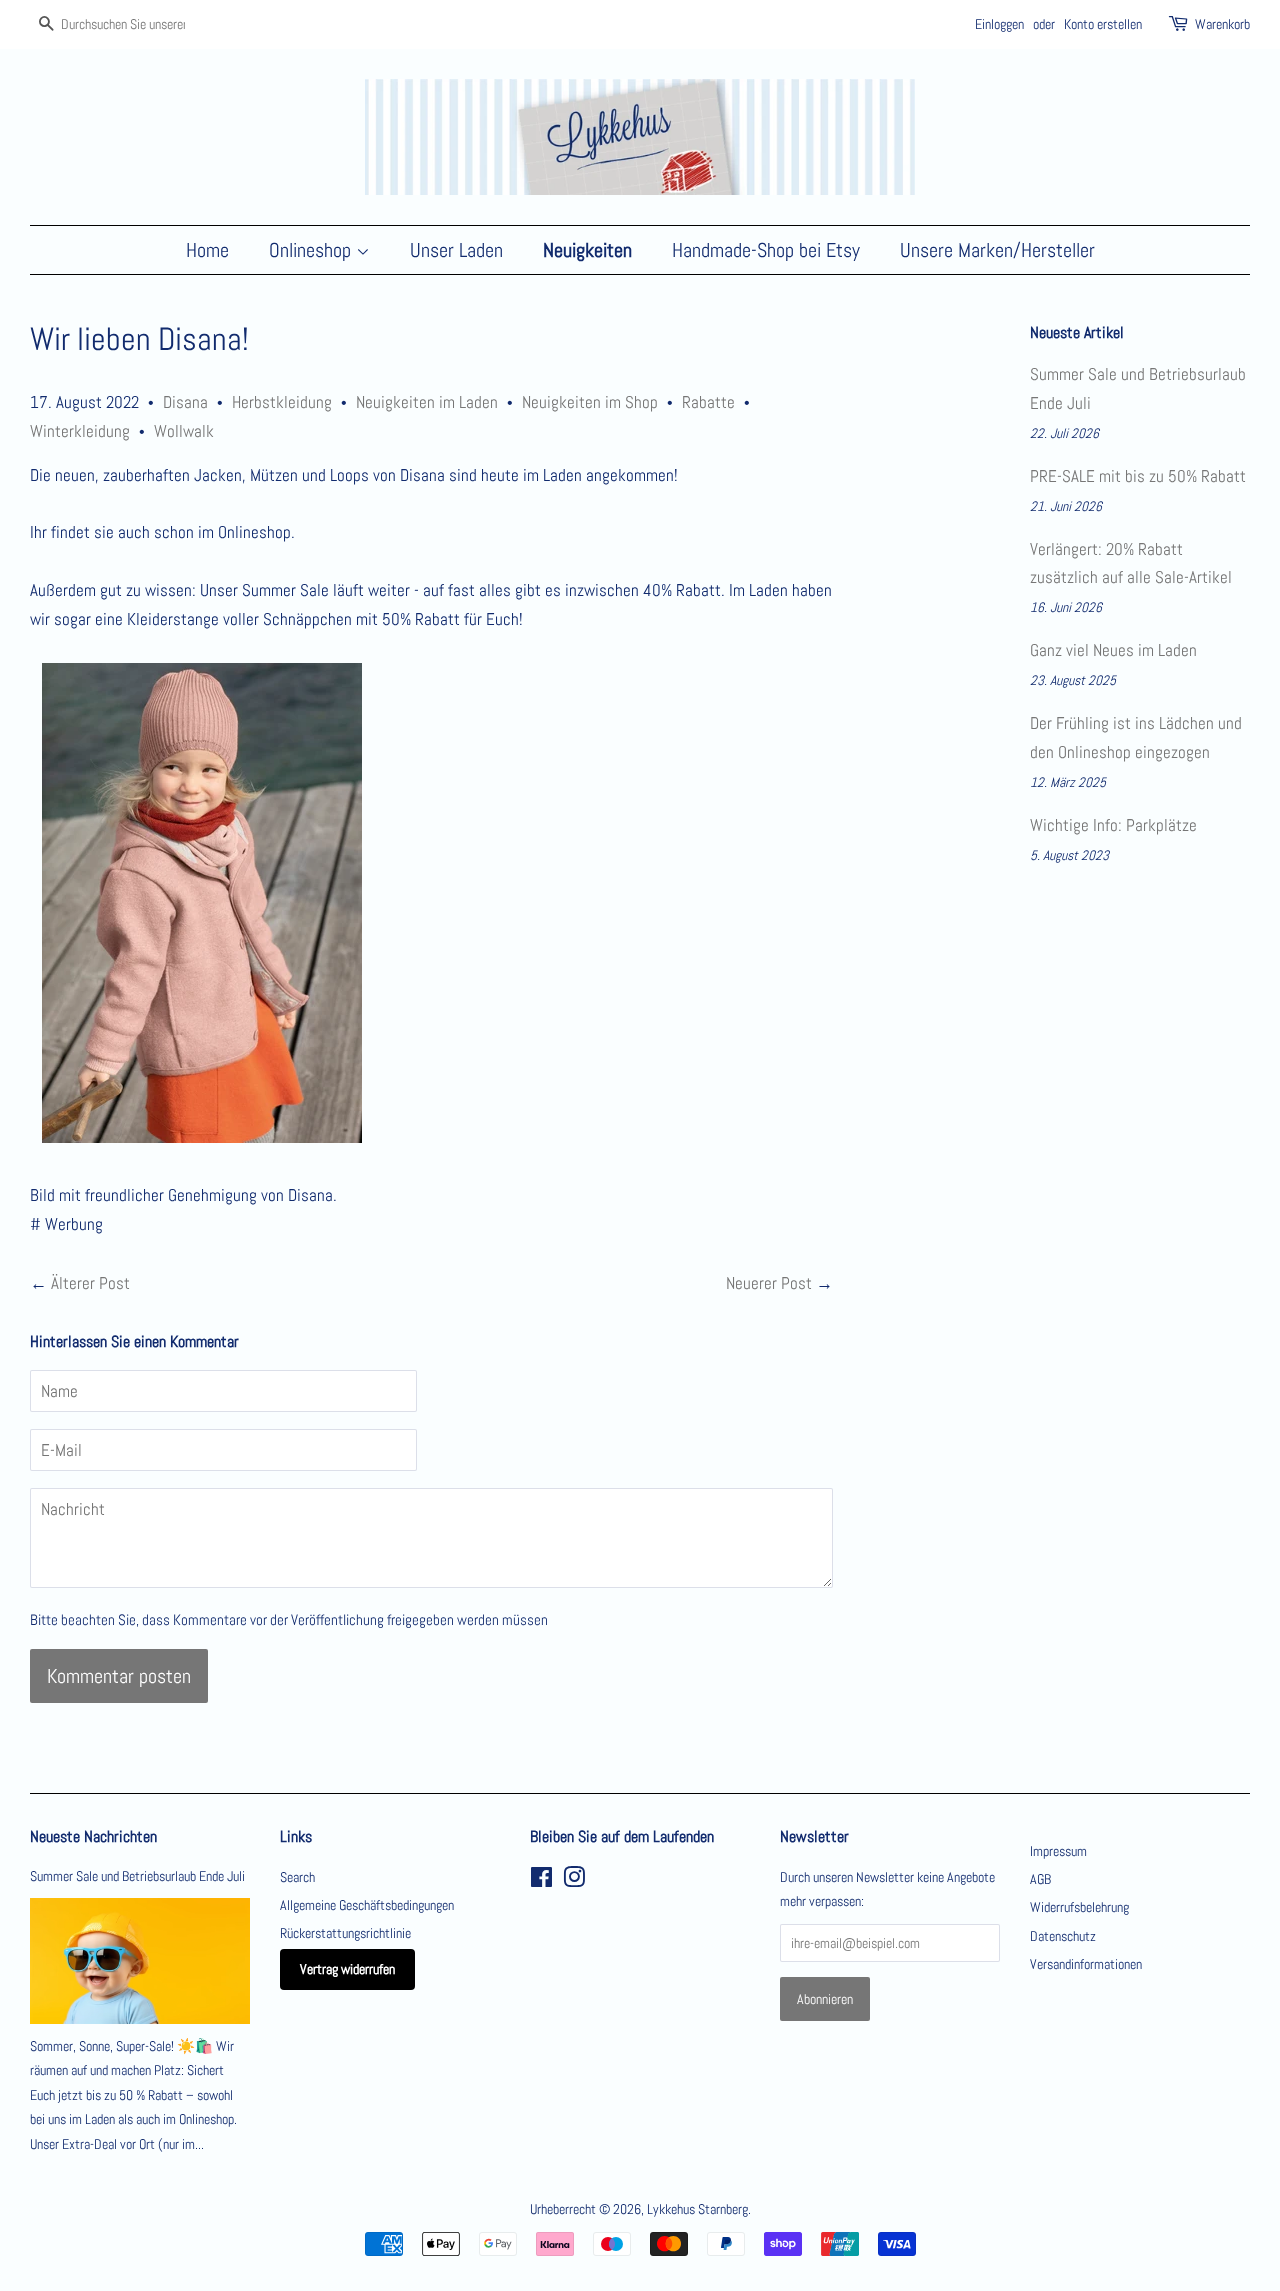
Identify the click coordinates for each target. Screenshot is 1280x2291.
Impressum (1058, 1851)
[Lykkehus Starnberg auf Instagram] (574, 1881)
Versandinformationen (1086, 1964)
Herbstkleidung (282, 402)
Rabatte (708, 402)
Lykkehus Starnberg (697, 2209)
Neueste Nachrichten (93, 1836)
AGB (1040, 1879)
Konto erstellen (1103, 24)
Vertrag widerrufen (347, 1969)
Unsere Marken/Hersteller (997, 250)
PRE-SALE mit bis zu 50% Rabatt (1138, 476)
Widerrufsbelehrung (1079, 1907)
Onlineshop (312, 250)
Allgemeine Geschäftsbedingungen (367, 1905)
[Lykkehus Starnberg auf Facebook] (541, 1881)
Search (297, 1877)
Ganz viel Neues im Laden (1113, 650)
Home (207, 250)
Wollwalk (184, 431)
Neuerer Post (769, 1283)
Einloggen (999, 24)
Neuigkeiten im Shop (590, 402)
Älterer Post (90, 1283)
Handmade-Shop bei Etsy (766, 250)
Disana (185, 402)
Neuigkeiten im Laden (427, 402)
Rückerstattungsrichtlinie (345, 1933)
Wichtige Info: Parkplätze (1113, 825)
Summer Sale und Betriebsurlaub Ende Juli (137, 1876)
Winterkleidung (80, 431)
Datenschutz (1063, 1936)
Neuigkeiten (587, 250)
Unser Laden (456, 250)
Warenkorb (1222, 24)
